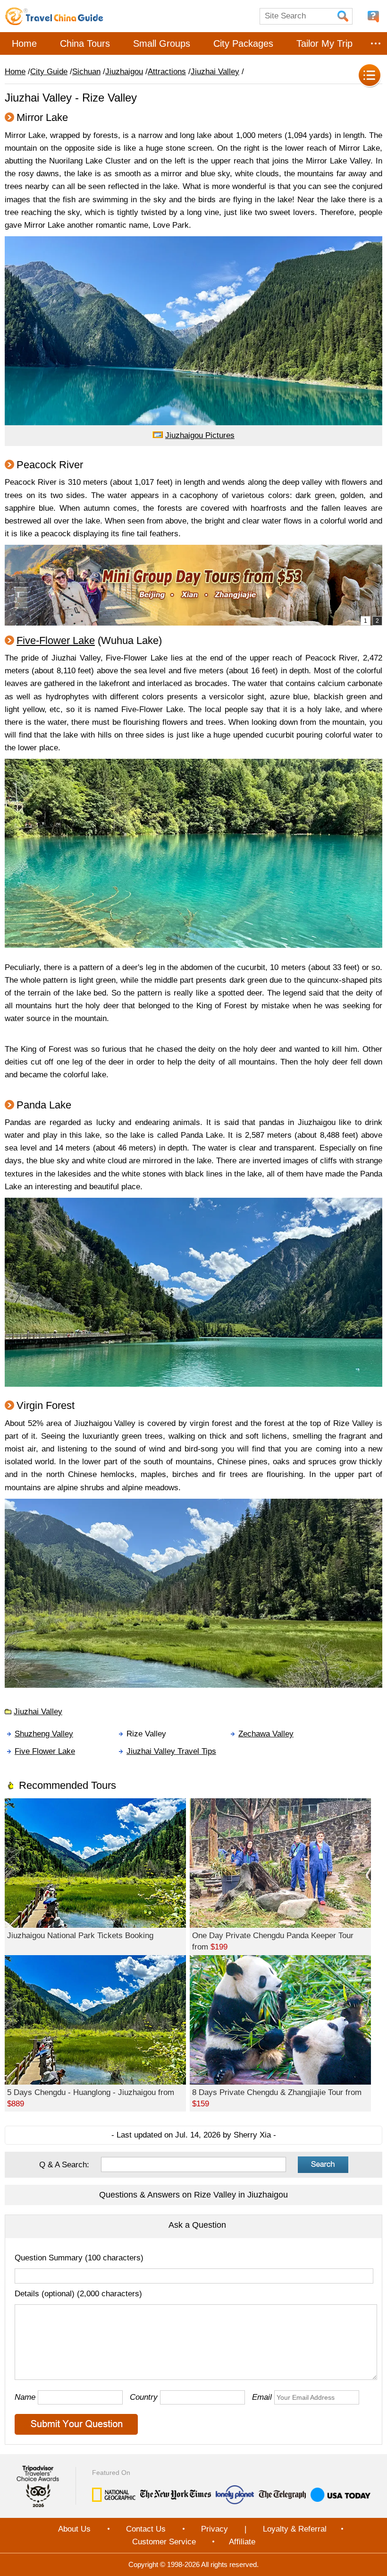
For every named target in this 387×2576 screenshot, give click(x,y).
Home (24, 43)
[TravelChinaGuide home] (54, 16)
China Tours (85, 43)
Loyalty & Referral (295, 2529)
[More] (376, 43)
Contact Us (146, 2529)
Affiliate (242, 2542)
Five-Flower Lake (56, 640)
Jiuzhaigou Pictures (200, 435)
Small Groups (162, 43)
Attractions (167, 72)
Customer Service (164, 2542)
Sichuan (86, 72)
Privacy (215, 2529)
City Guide (49, 72)
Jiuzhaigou (124, 72)
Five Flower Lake (45, 1751)
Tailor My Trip (324, 43)
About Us (74, 2529)
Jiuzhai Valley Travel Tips (171, 1751)
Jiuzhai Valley (215, 72)
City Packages (243, 43)
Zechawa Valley (266, 1734)
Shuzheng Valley (44, 1734)
